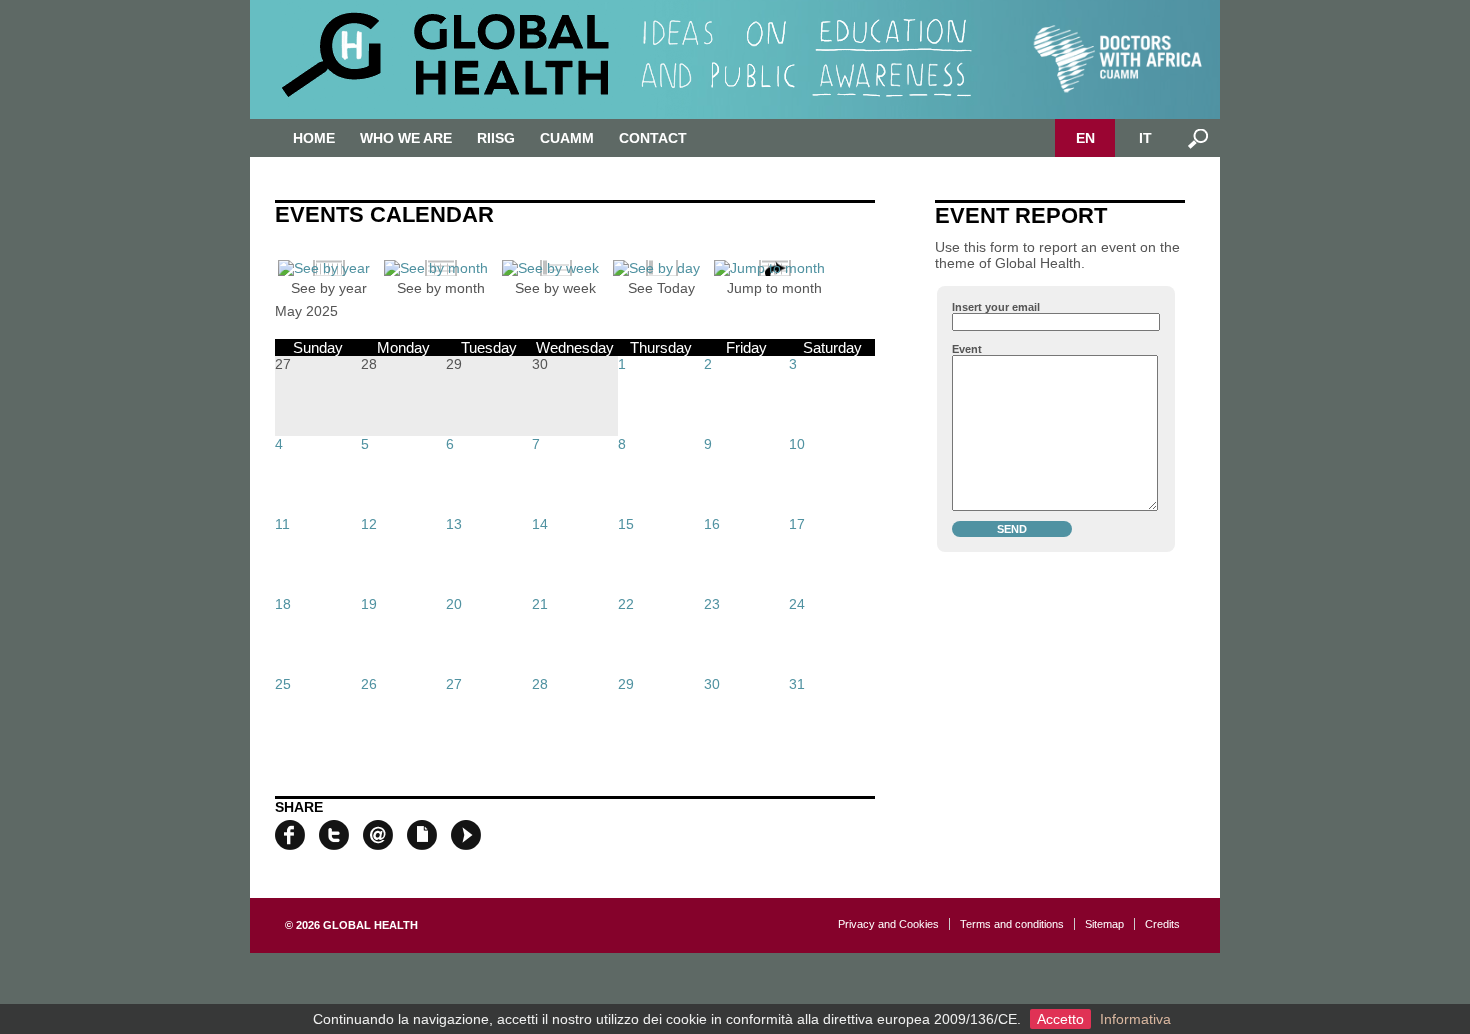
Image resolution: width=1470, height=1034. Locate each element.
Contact (653, 138)
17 (797, 524)
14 (540, 524)
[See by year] (329, 268)
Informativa (1135, 1019)
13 (454, 524)
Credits (1162, 924)
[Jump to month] (774, 268)
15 (626, 524)
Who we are (406, 138)
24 (797, 604)
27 (454, 684)
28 (540, 684)
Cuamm (567, 138)
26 (369, 684)
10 (797, 444)
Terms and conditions (1012, 924)
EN (1085, 138)
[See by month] (441, 268)
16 (712, 524)
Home (314, 138)
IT (1145, 138)
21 (540, 604)
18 (283, 604)
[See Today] (661, 268)
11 (282, 524)
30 (712, 684)
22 (626, 604)
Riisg (496, 138)
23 (712, 604)
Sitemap (1104, 924)
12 (369, 524)
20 (454, 604)
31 (797, 684)
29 (626, 684)
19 (369, 604)
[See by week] (555, 268)
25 (283, 684)
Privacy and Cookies (888, 924)
